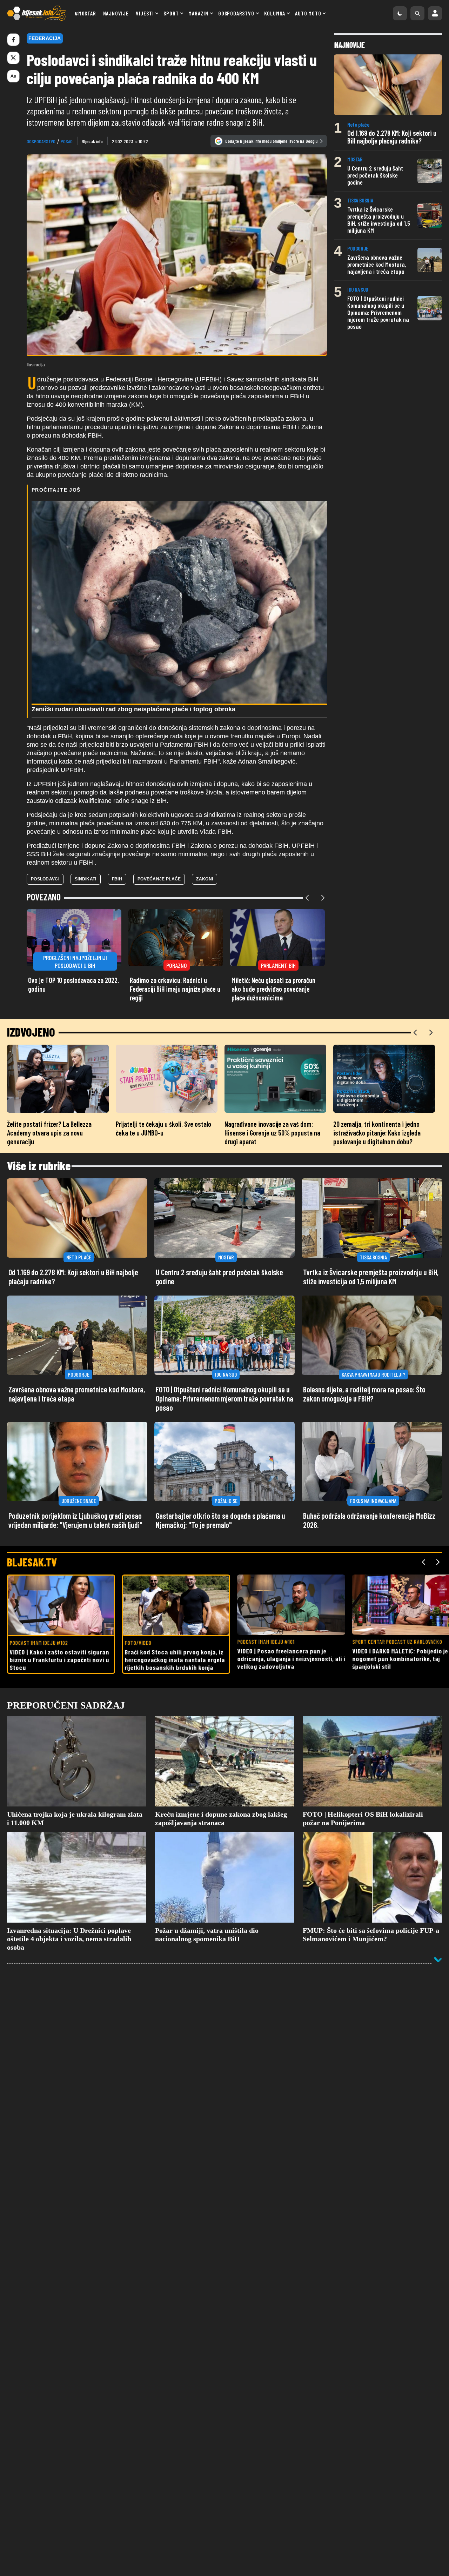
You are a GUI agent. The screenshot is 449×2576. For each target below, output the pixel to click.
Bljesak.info (92, 141)
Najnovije (116, 13)
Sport (171, 13)
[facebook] (13, 40)
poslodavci (45, 879)
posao (67, 141)
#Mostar (85, 13)
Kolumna (275, 13)
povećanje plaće (159, 879)
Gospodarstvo (236, 13)
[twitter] (13, 58)
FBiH (117, 879)
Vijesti (145, 13)
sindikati (86, 879)
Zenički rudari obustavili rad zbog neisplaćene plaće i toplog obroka (133, 709)
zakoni (205, 879)
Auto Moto (308, 13)
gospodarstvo (41, 141)
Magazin (198, 13)
